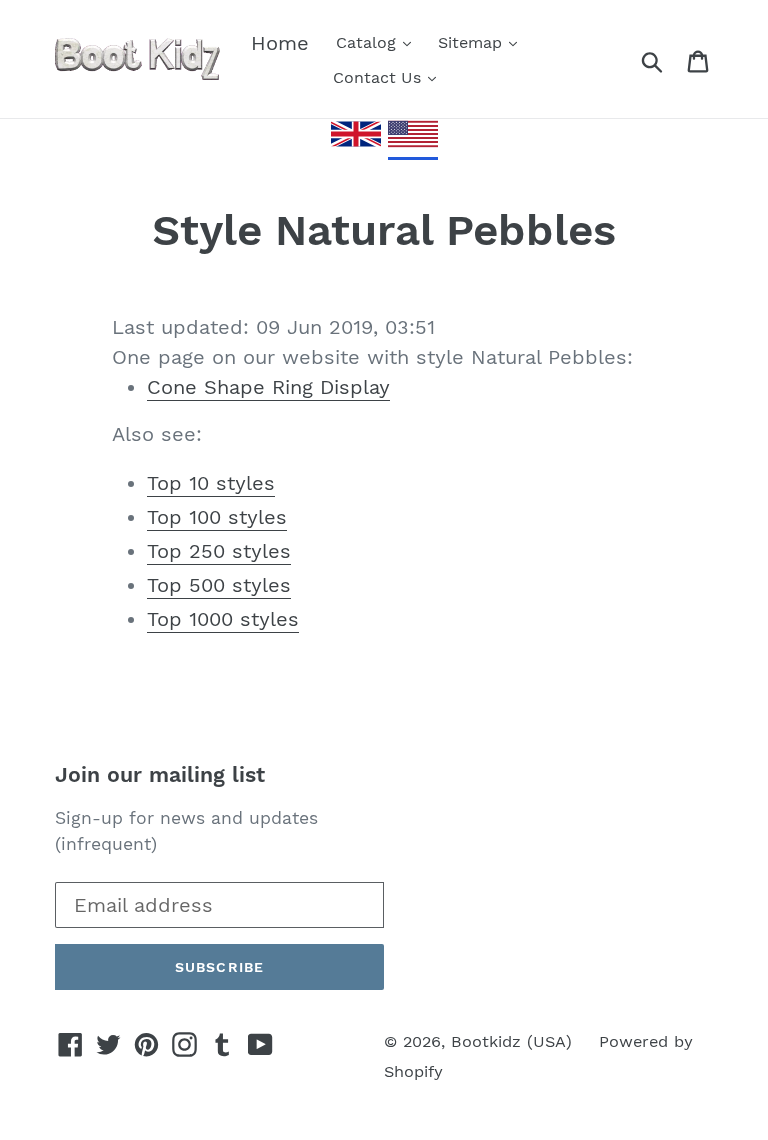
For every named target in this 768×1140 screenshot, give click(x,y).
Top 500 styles (219, 585)
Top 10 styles (211, 483)
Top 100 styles (217, 517)
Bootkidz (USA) (511, 1041)
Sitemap (472, 42)
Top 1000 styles (223, 619)
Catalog (368, 42)
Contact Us (379, 77)
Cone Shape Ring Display (268, 387)
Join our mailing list (160, 774)
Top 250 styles (219, 551)
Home (280, 43)
